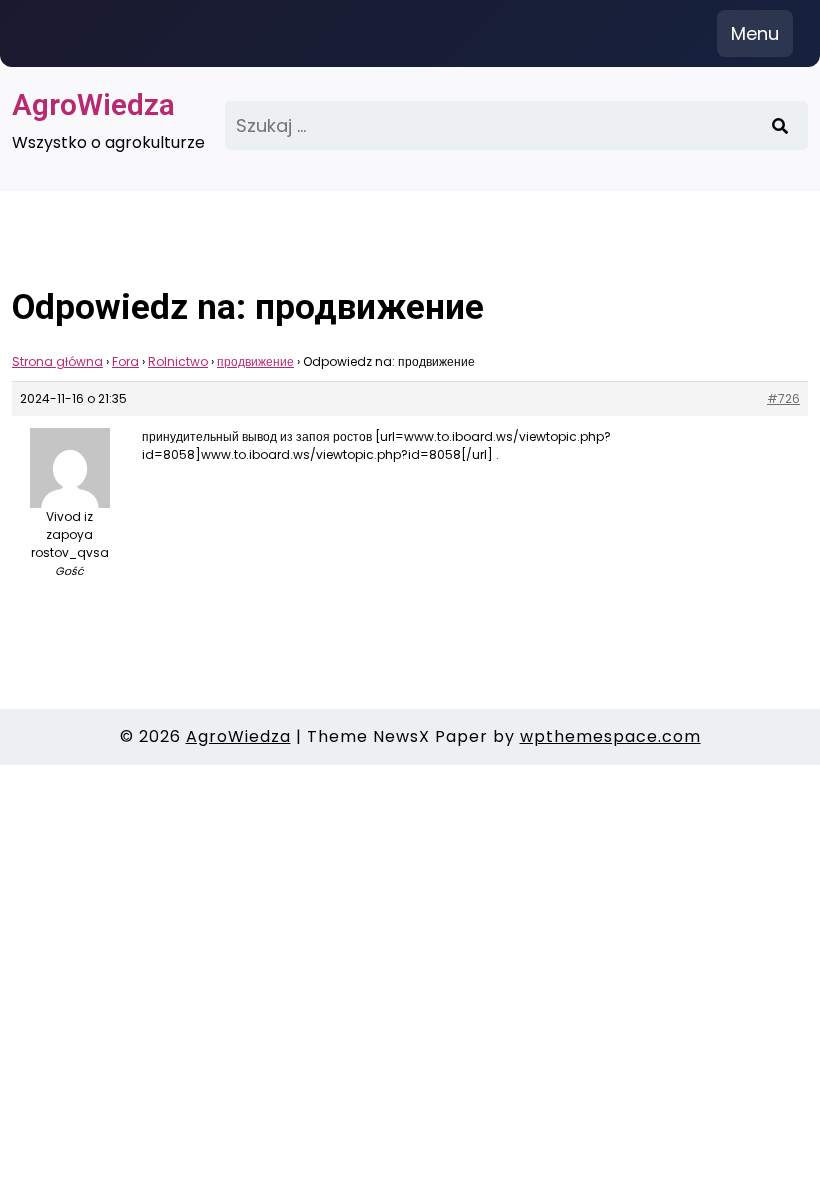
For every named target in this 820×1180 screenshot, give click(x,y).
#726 (783, 398)
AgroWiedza (93, 104)
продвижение (255, 361)
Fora (125, 361)
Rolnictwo (178, 361)
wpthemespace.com (610, 736)
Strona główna (57, 361)
